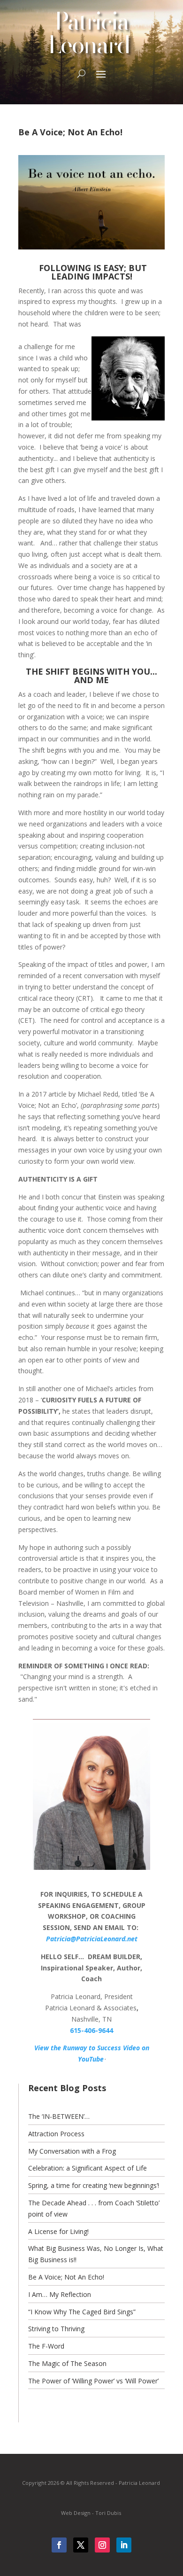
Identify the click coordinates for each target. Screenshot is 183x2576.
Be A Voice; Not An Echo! (66, 2277)
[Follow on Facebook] (59, 2545)
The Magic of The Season (67, 2363)
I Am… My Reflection (60, 2294)
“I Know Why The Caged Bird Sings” (82, 2312)
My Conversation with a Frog (72, 2151)
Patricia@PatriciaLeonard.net (92, 1939)
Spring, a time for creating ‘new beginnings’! (94, 2185)
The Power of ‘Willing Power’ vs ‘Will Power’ (93, 2381)
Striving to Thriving (56, 2329)
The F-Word (46, 2346)
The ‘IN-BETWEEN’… (59, 2116)
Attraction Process (56, 2134)
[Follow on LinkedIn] (124, 2545)
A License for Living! (58, 2231)
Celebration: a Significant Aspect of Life (88, 2168)
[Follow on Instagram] (102, 2545)
